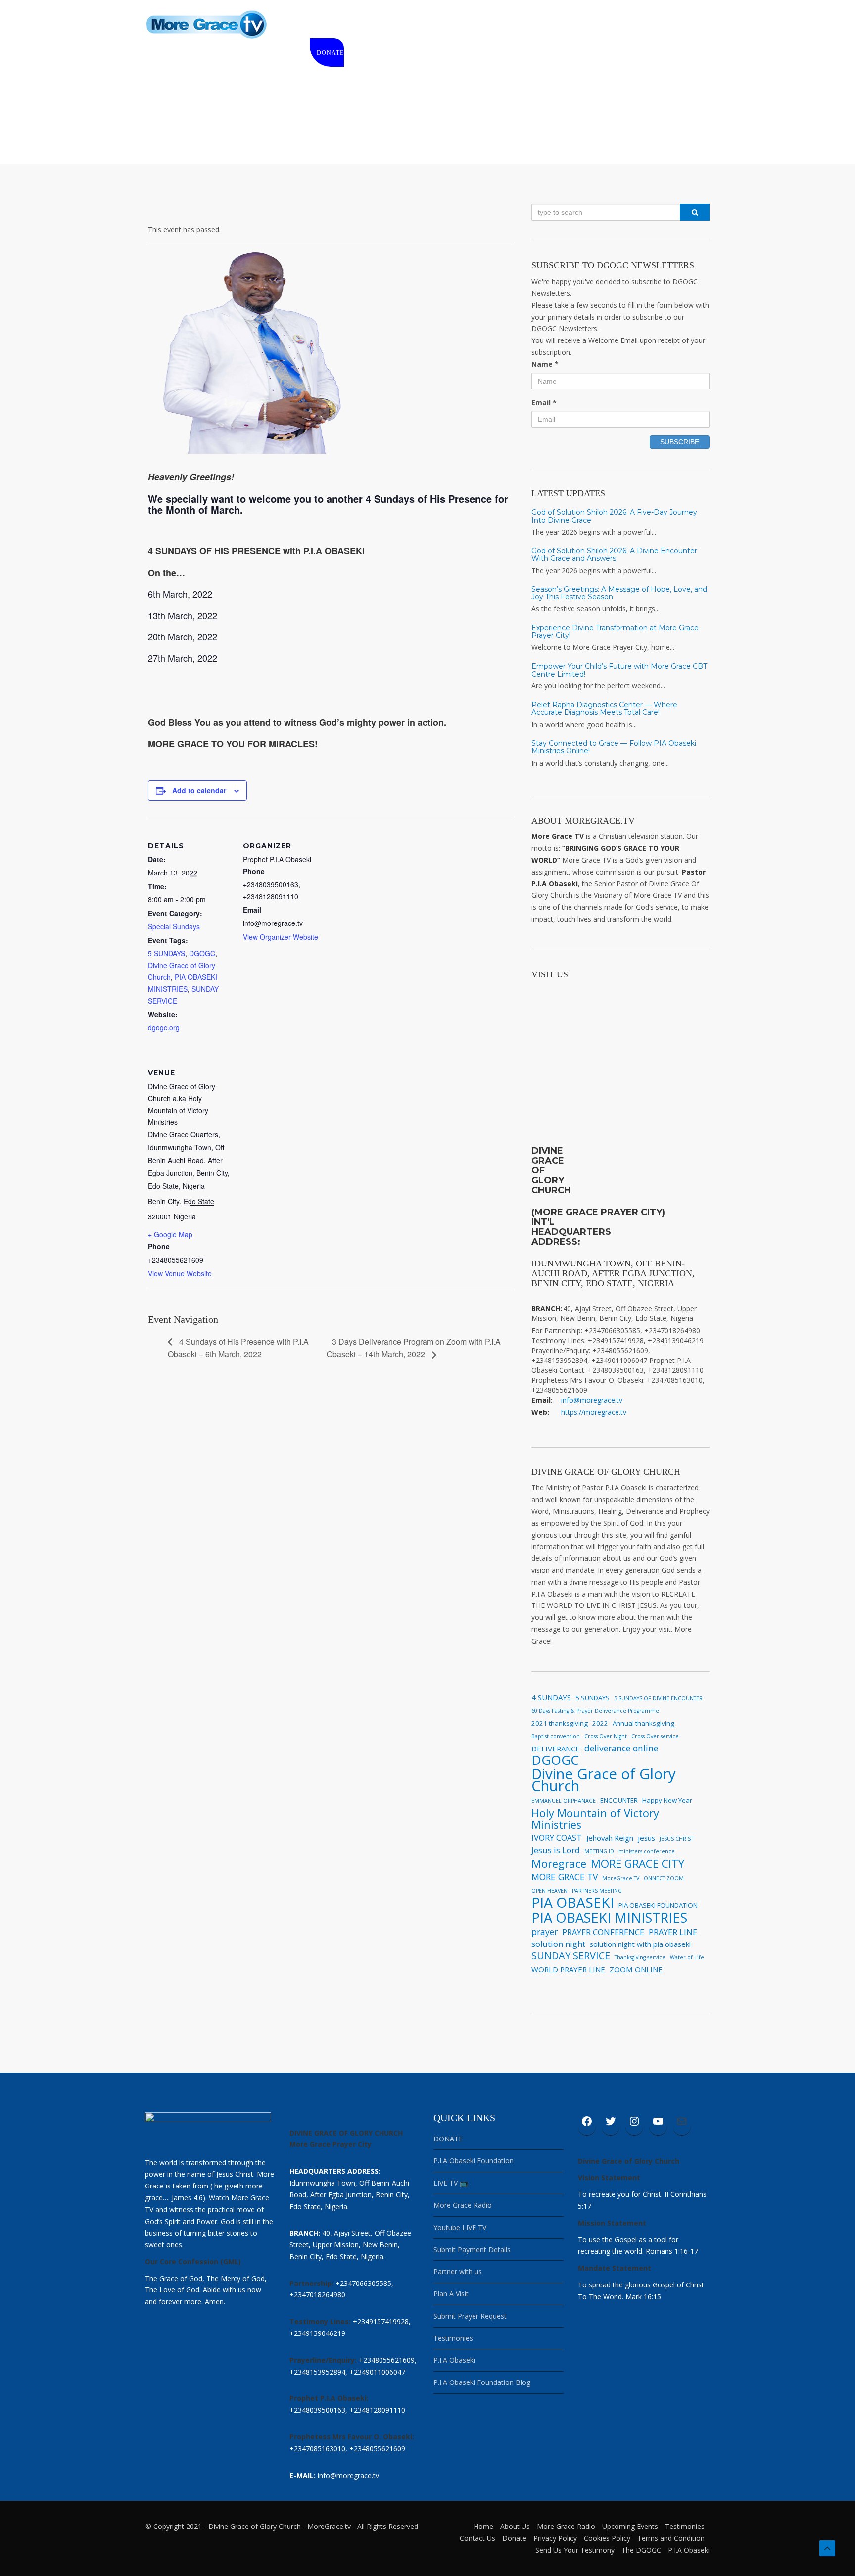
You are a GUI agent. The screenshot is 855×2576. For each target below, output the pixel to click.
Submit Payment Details (472, 2250)
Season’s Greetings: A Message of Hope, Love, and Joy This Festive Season (619, 593)
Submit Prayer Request (470, 2316)
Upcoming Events (630, 2526)
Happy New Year (667, 1800)
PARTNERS (610, 25)
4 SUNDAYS (551, 1697)
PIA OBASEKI (573, 1903)
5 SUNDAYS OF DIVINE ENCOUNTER (658, 1698)
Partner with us (458, 2271)
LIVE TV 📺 (451, 2183)
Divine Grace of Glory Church (604, 1780)
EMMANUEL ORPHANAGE (564, 1801)
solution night (558, 1944)
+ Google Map (170, 1234)
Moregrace (559, 1864)
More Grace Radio (463, 2205)
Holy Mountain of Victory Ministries (595, 1819)
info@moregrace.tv (592, 1400)
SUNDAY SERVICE (571, 1956)
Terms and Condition (671, 2538)
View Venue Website (180, 1273)
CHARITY (467, 25)
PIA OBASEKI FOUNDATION (658, 1905)
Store (427, 25)
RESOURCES (515, 25)
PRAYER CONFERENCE (603, 1932)
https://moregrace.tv (594, 1412)
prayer (545, 1932)
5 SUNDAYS (166, 953)
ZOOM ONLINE (636, 1969)
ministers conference (647, 1851)
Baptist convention (556, 1736)
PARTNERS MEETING (597, 1891)
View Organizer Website (281, 937)
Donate (514, 2538)
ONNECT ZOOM (664, 1878)
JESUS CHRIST (676, 1839)
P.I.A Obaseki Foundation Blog (482, 2382)
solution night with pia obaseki (640, 1944)
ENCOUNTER (619, 1800)
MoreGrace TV (621, 1878)
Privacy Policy (555, 2538)
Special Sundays (174, 926)
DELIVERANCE (556, 1749)
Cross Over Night (606, 1736)
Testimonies (453, 2338)
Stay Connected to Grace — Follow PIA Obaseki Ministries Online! (614, 747)
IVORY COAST (557, 1838)
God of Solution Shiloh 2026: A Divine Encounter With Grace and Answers (614, 555)
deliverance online (621, 1748)
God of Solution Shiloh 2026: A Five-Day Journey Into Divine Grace (614, 516)
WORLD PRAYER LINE (568, 1969)
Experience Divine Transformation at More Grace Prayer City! (615, 631)
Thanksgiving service (640, 1957)
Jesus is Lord (556, 1850)
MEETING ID (599, 1851)
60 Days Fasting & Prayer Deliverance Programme (595, 1711)
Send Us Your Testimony (575, 2550)
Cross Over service (655, 1736)
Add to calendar (199, 790)
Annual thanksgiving (643, 1723)
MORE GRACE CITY (638, 1864)
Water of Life (687, 1957)
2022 (600, 1723)
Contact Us (477, 2538)
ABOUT (362, 25)
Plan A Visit (451, 2294)
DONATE (330, 53)
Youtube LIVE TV (460, 2227)
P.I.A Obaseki (454, 2360)
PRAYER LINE (673, 1932)
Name (545, 364)
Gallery (564, 25)
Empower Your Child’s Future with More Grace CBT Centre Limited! (619, 670)
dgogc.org (164, 1027)
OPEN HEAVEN (549, 1891)
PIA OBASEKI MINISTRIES (609, 1918)
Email (544, 403)
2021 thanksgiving (560, 1723)
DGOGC (202, 953)
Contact (656, 25)
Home (327, 25)
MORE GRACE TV (565, 1877)
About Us (515, 2526)
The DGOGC (641, 2550)
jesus (646, 1838)
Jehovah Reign (610, 1838)
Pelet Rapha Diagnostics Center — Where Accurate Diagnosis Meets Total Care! (604, 708)
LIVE (395, 25)
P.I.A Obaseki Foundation (474, 2161)
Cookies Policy (607, 2538)
